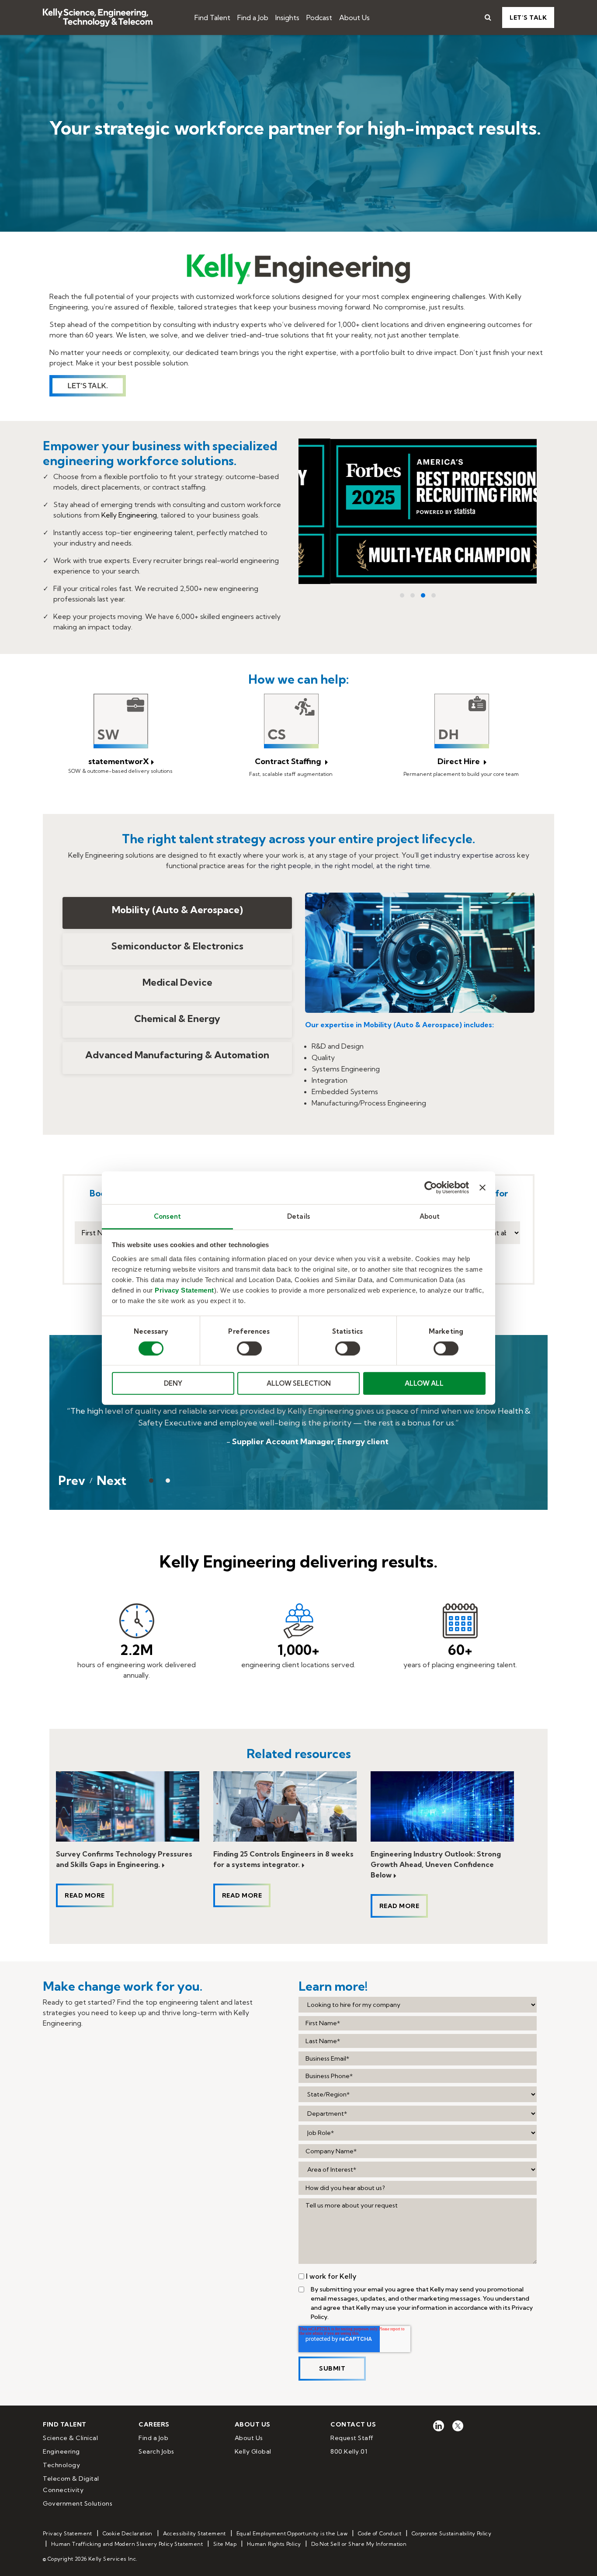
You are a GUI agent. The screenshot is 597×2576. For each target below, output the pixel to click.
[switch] (249, 1349)
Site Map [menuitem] (225, 2544)
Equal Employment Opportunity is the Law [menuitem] (292, 2533)
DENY (173, 1383)
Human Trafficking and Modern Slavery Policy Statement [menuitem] (127, 2544)
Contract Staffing (289, 761)
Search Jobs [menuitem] (156, 2451)
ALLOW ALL (424, 1383)
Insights (287, 17)
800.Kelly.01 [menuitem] (349, 2451)
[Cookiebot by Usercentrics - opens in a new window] (431, 1188)
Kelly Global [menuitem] (253, 2451)
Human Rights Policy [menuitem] (274, 2544)
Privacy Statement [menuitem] (68, 2533)
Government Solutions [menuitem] (78, 2503)
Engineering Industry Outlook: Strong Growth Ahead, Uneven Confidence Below (436, 1864)
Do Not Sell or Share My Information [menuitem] (359, 2544)
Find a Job (253, 17)
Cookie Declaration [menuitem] (128, 2533)
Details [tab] (298, 1216)
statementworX (119, 761)
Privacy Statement (184, 1290)
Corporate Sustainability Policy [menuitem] (451, 2533)
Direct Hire (460, 761)
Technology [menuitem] (61, 2465)
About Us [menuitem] (249, 2438)
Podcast (319, 17)
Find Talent (212, 17)
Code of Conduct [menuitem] (380, 2533)
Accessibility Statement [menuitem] (194, 2533)
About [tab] (430, 1216)
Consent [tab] (167, 1216)
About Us (354, 17)
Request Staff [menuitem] (352, 2438)
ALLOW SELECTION (299, 1383)
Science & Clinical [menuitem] (70, 2438)
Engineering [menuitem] (61, 2451)
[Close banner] (482, 1188)
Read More (85, 1895)
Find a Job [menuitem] (153, 2438)
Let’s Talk (528, 17)
